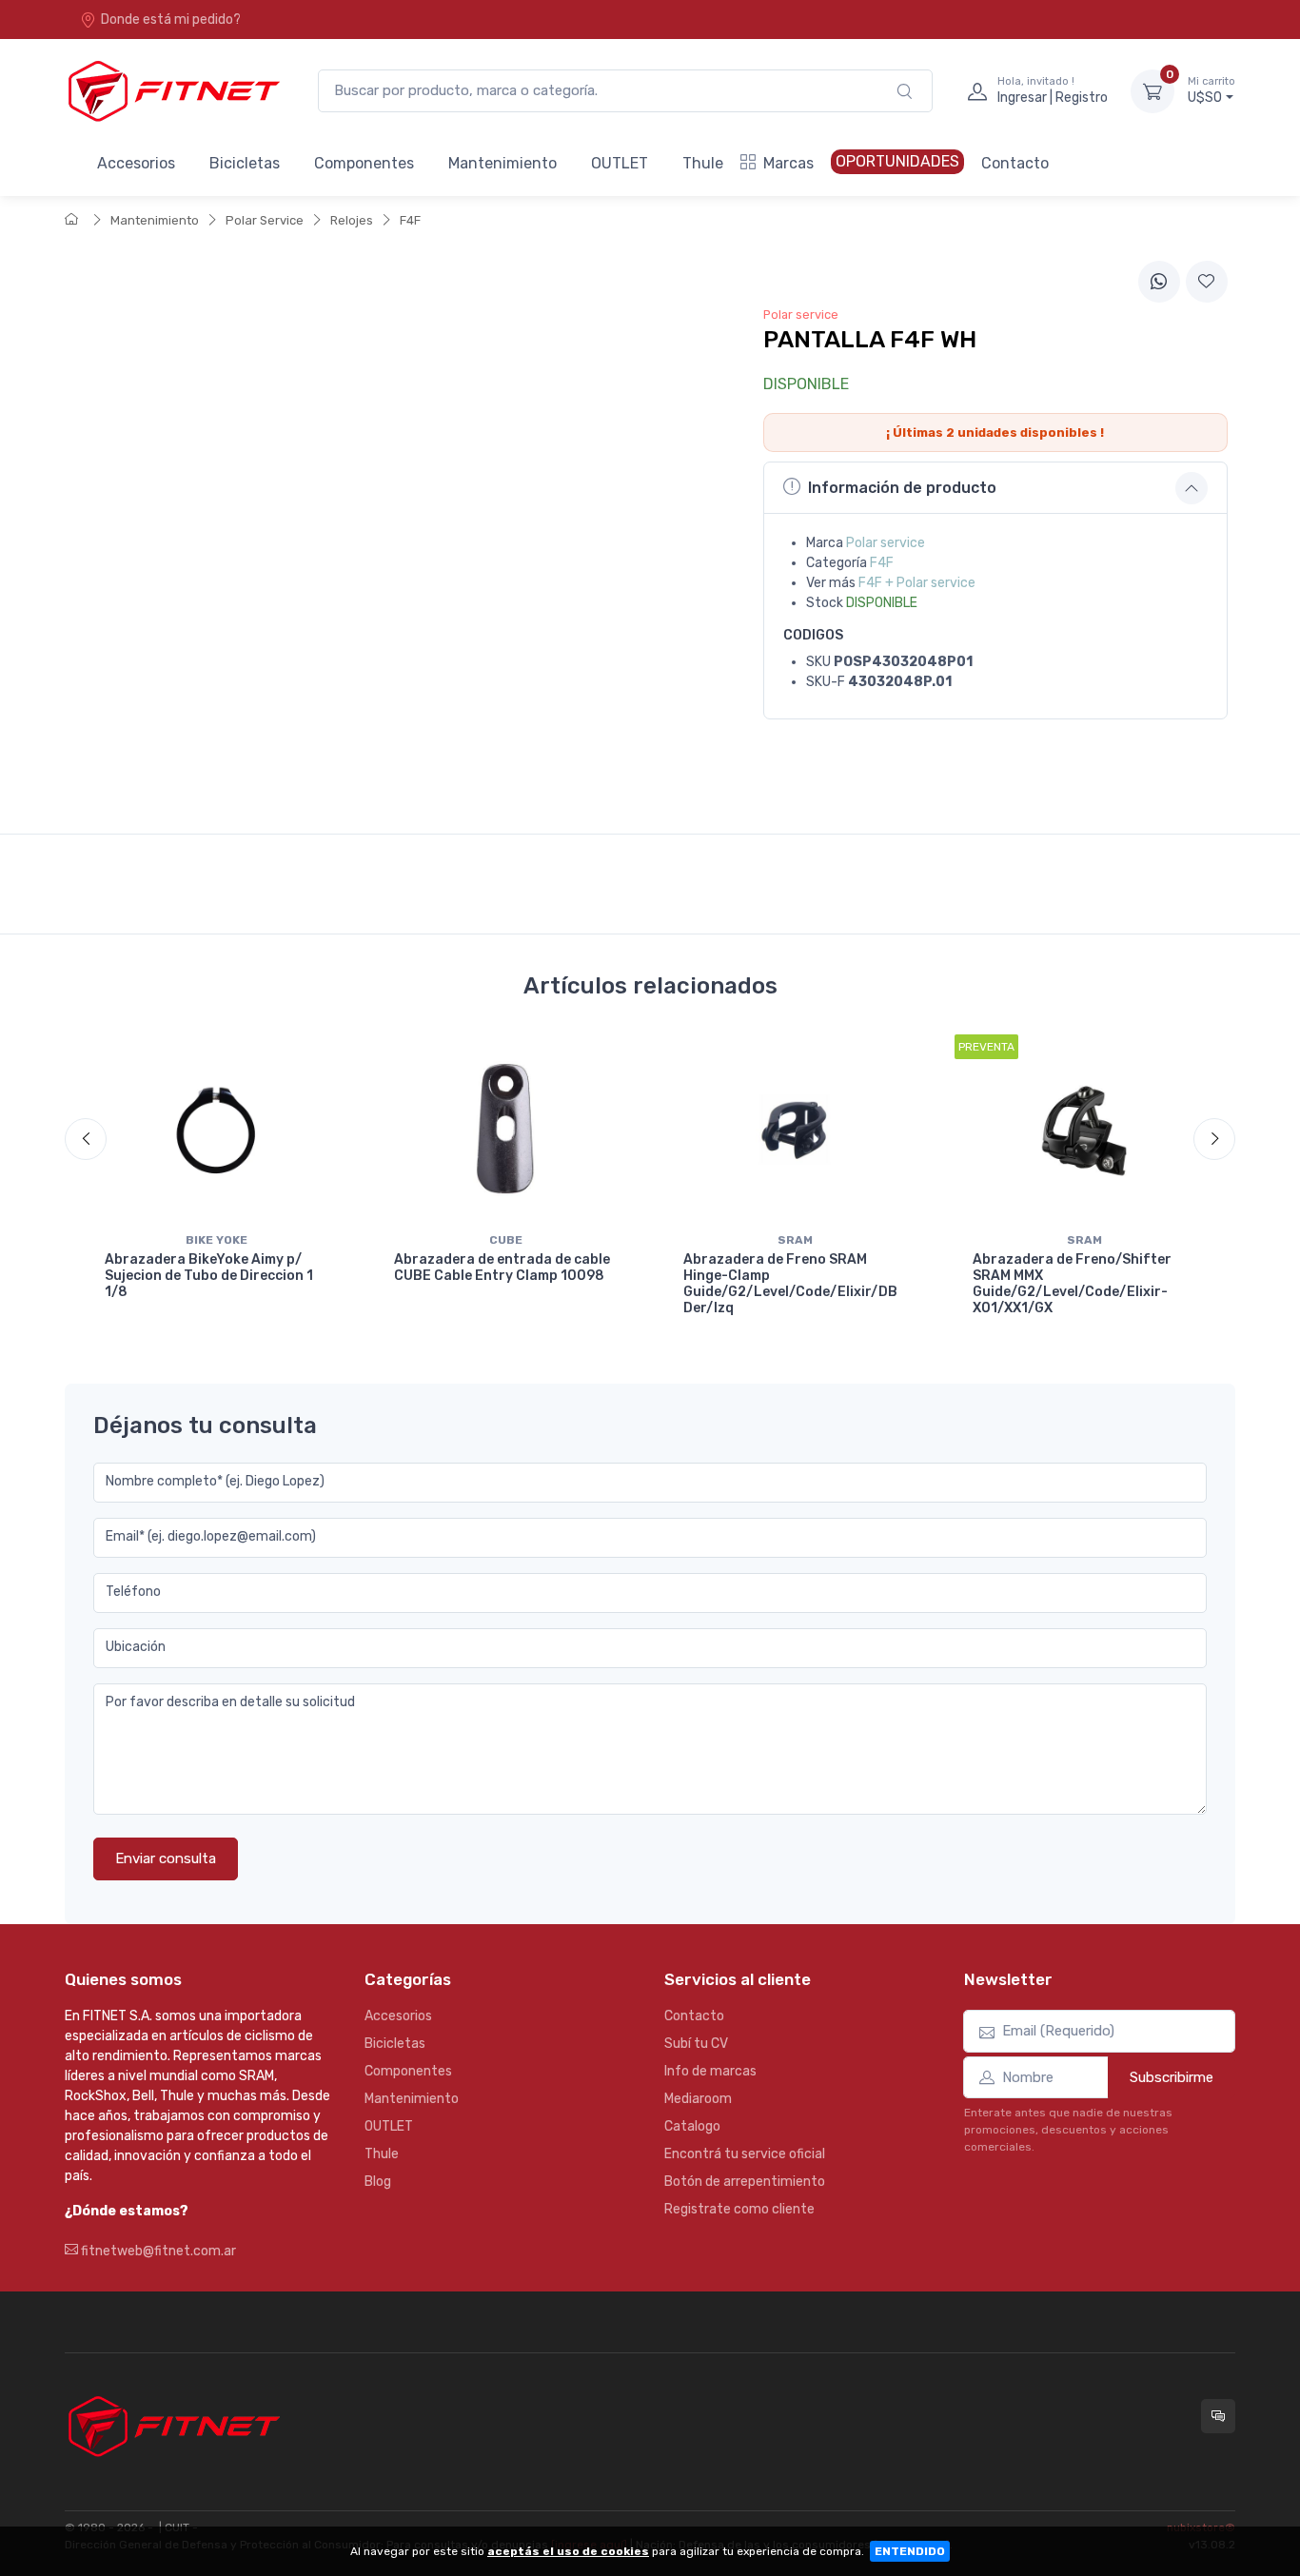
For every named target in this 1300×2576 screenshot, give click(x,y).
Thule (703, 163)
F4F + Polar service (917, 583)
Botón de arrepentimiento (745, 2182)
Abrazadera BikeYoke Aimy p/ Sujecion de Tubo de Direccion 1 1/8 (209, 1276)
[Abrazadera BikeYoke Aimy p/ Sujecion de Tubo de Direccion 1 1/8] (216, 1130)
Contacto (1015, 163)
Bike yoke (217, 1240)
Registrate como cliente (739, 2209)
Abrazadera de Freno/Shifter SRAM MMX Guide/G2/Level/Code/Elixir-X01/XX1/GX (1072, 1283)
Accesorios (136, 163)
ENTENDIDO (910, 2551)
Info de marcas (710, 2071)
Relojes (352, 220)
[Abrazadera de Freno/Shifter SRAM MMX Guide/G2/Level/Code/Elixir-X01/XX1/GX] (1084, 1130)
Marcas (788, 163)
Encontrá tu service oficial (745, 2154)
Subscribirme (1172, 2077)
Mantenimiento (502, 163)
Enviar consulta (166, 1858)
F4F (410, 220)
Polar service (886, 543)
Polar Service (265, 220)
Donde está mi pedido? (171, 20)
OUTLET (620, 163)
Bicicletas (245, 163)
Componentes (364, 163)
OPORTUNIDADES (897, 161)
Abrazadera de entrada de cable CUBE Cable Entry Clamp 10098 (502, 1268)
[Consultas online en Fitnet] (1218, 2416)
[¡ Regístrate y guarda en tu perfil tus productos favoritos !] (1207, 282)
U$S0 (1211, 91)
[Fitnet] (172, 91)
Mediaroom (698, 2099)
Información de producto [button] (902, 488)
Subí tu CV (696, 2044)
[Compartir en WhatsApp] (1159, 282)
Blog (378, 2182)
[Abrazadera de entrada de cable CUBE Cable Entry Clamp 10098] (505, 1130)
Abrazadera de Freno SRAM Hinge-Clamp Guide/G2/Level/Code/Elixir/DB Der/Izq (790, 1283)
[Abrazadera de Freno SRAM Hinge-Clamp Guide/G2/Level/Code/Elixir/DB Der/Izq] (795, 1130)
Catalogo (692, 2126)
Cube (506, 1240)
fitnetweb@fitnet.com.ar (157, 2251)
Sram (795, 1240)
